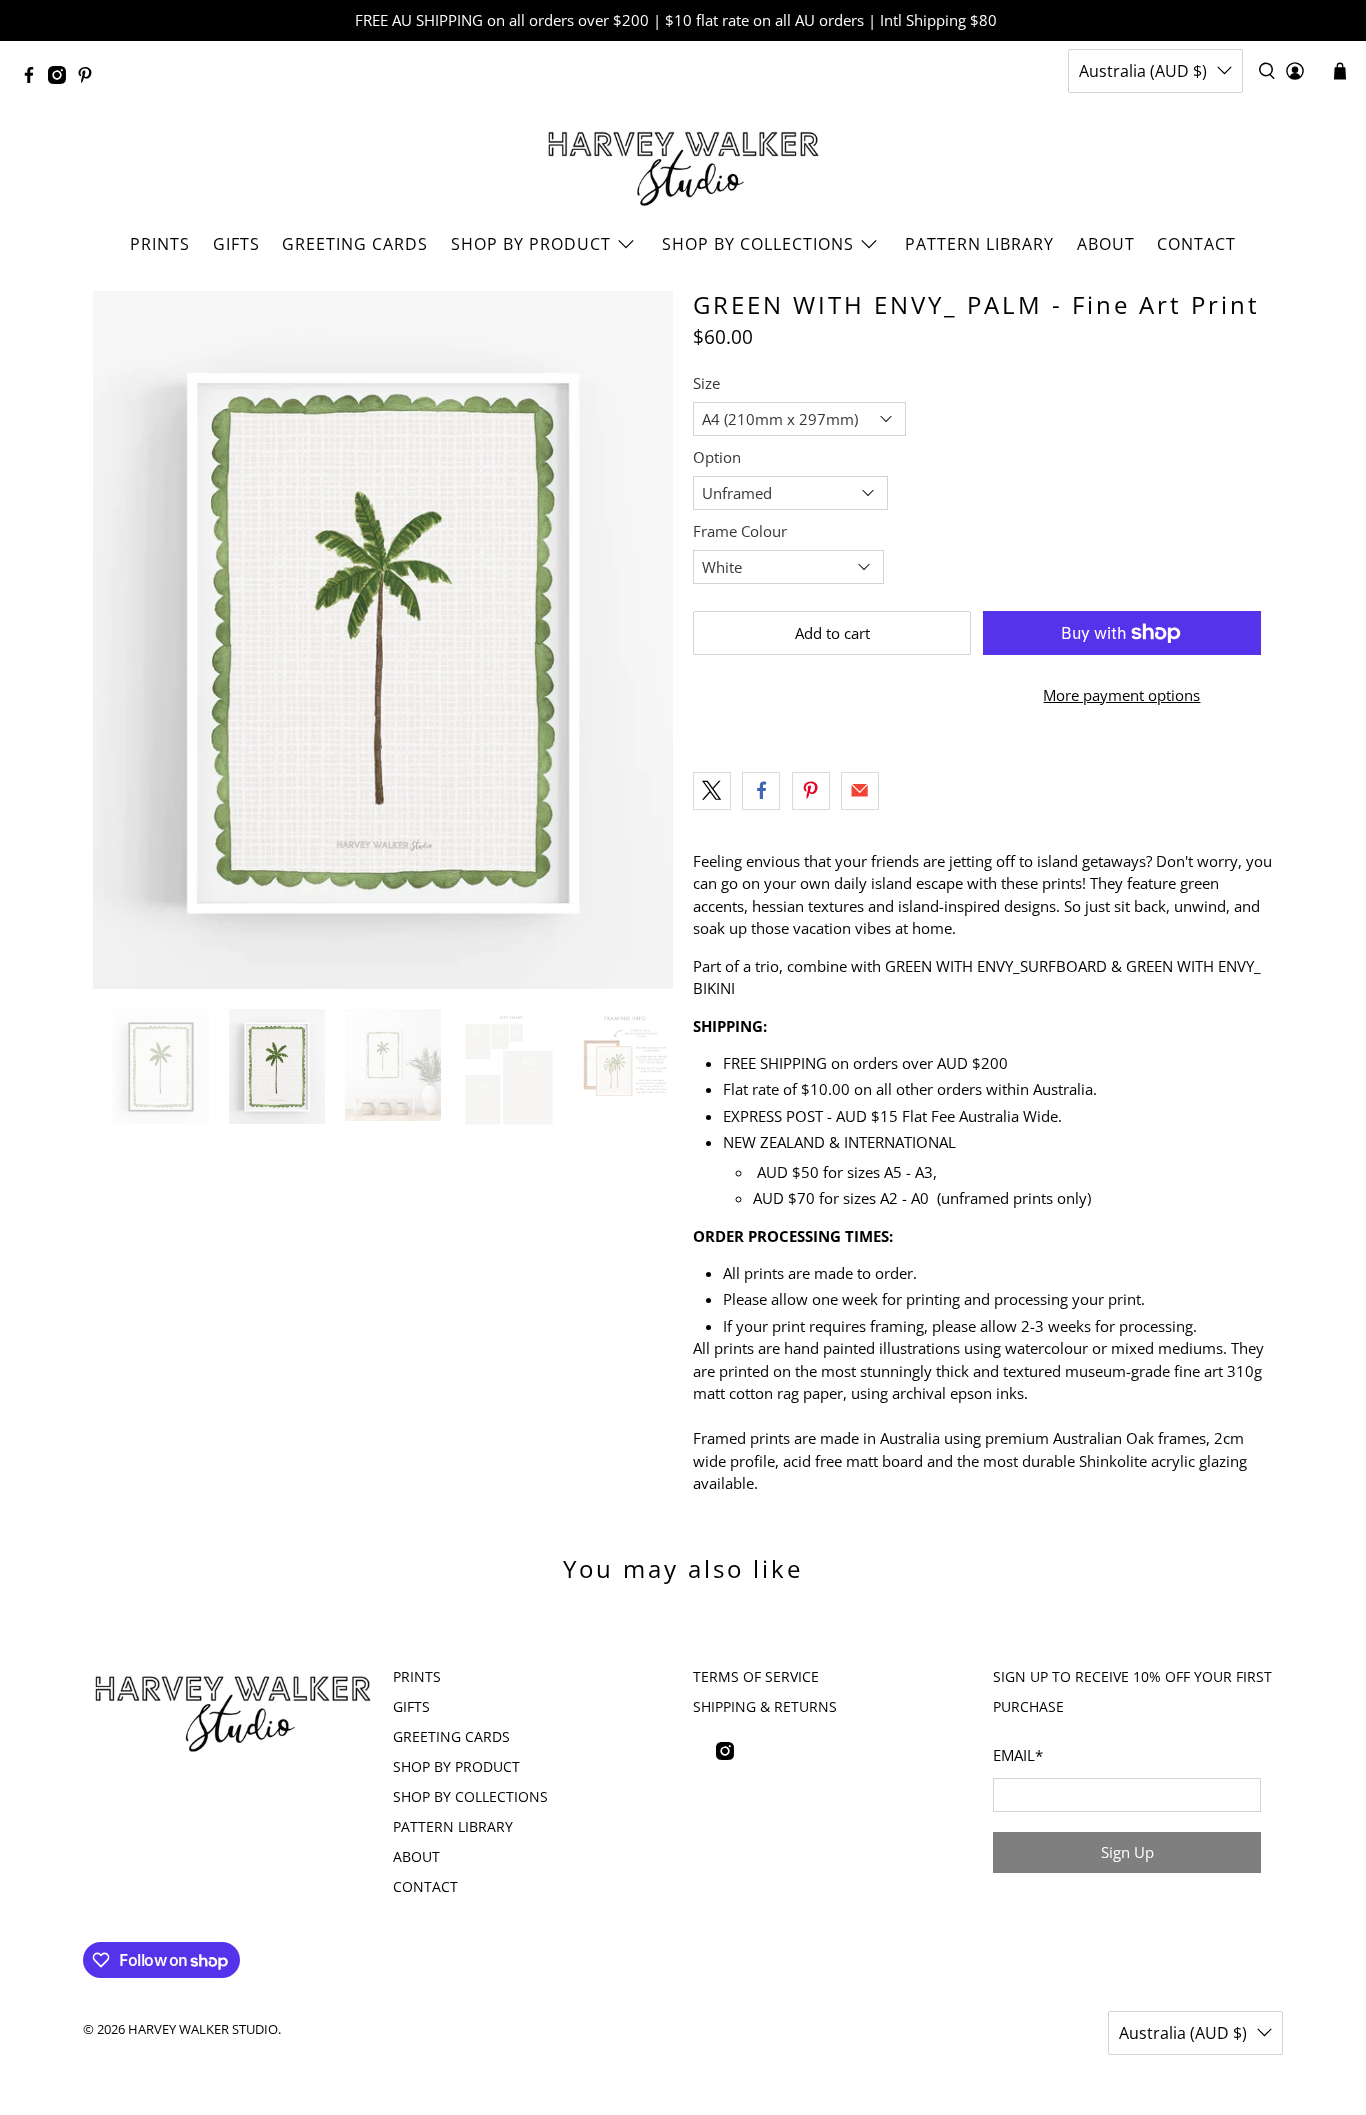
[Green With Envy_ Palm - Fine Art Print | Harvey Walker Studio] (383, 640)
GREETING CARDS (355, 244)
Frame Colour (740, 531)
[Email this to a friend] (860, 791)
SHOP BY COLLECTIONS (758, 244)
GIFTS (236, 244)
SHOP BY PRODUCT (531, 244)
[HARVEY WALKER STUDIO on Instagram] (62, 77)
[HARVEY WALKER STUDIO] (683, 163)
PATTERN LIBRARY (979, 244)
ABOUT (1106, 244)
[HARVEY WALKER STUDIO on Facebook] (34, 77)
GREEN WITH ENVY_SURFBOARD (996, 966)
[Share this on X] (712, 791)
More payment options (1121, 695)
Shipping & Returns (765, 1706)
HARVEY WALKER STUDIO (203, 2029)
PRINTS (160, 244)
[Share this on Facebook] (761, 791)
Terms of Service (756, 1676)
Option (717, 457)
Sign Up (1127, 1852)
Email (1018, 1755)
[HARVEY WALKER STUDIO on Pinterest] (90, 77)
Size (706, 383)
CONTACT (1196, 244)
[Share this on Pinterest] (811, 791)
